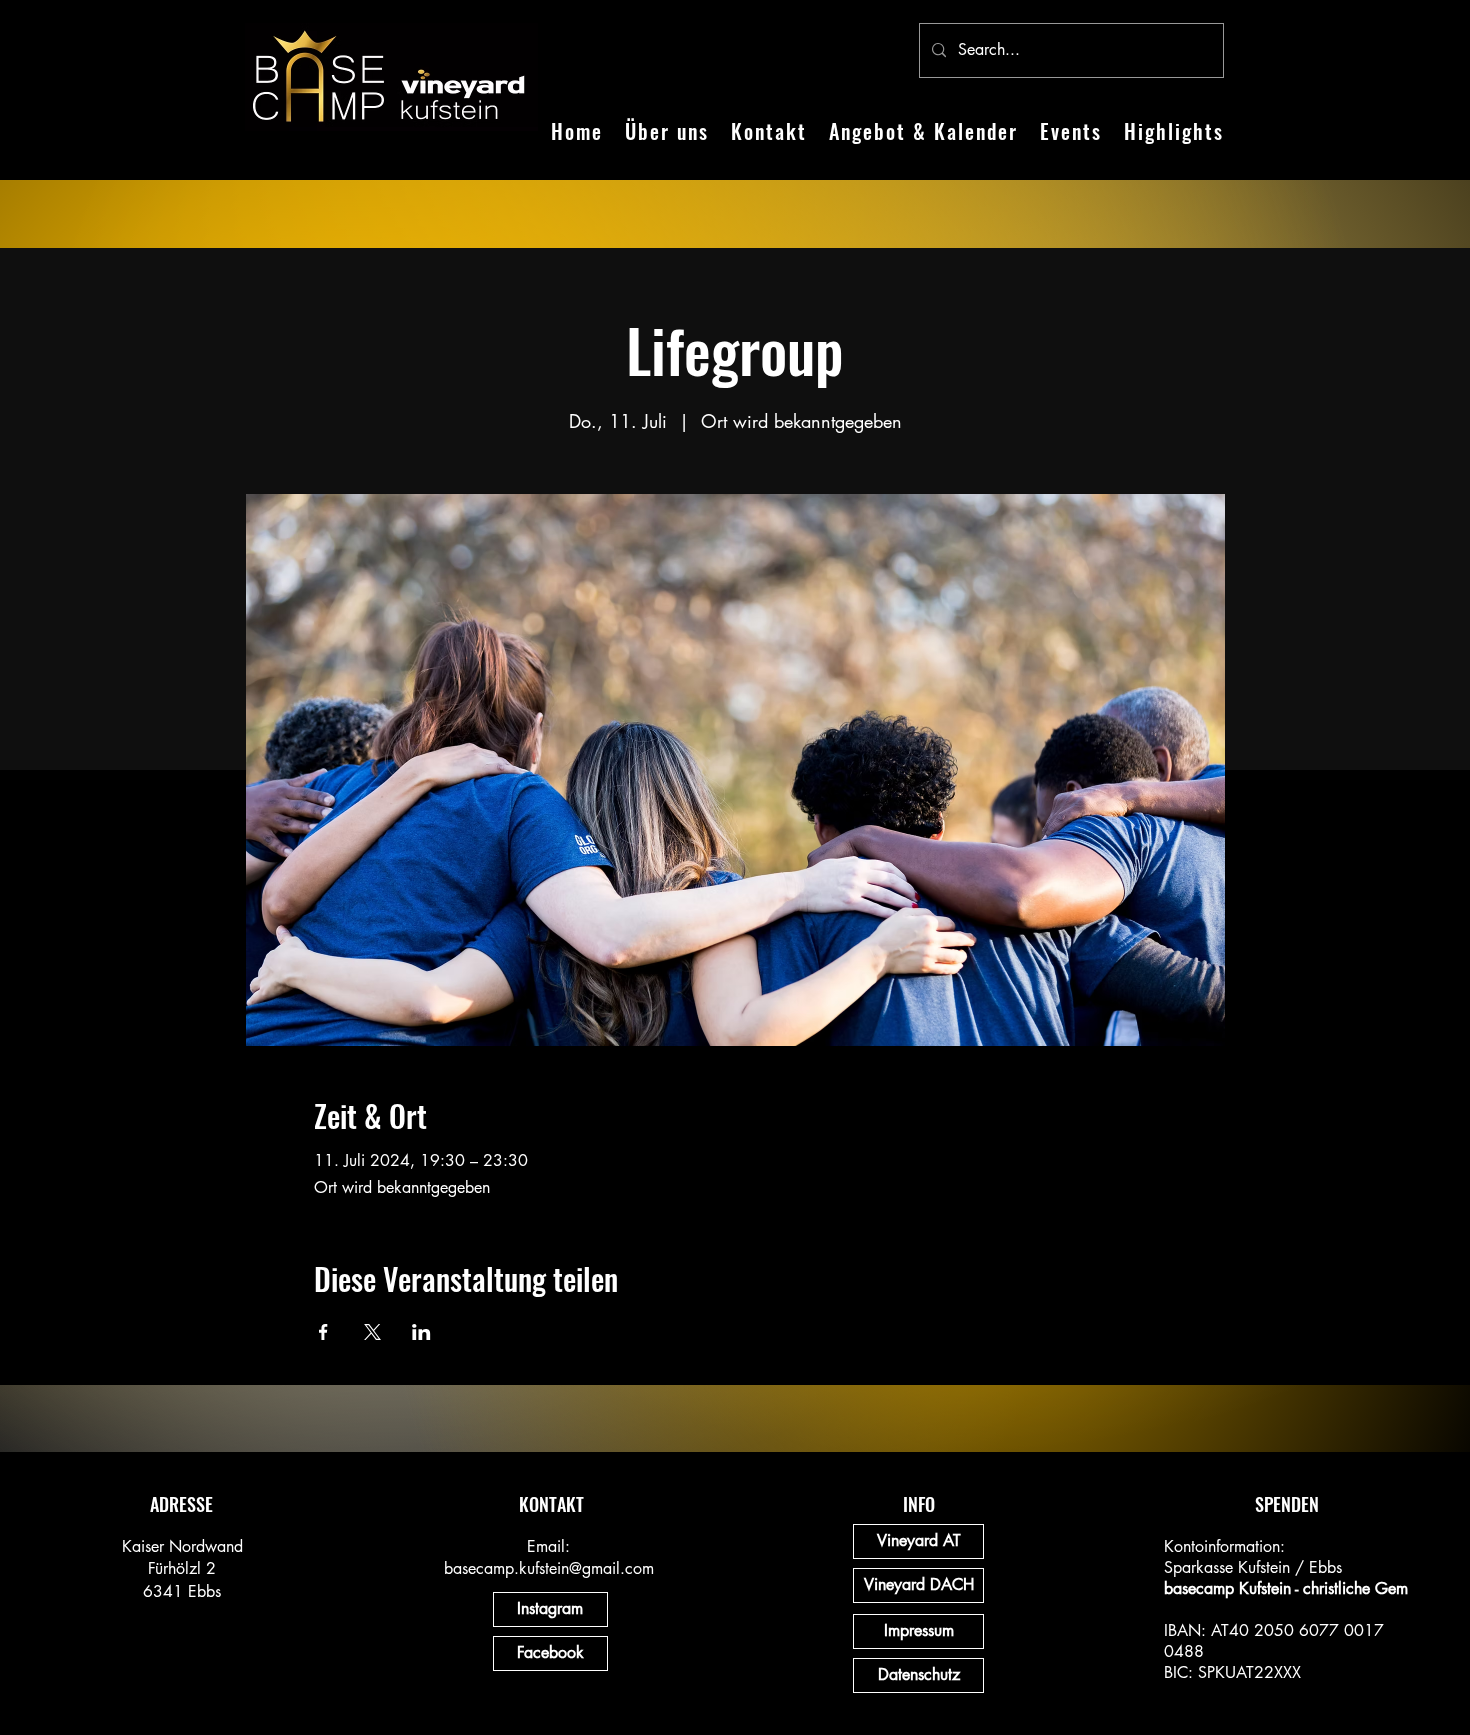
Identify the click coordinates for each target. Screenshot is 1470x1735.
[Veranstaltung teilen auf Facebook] (323, 1332)
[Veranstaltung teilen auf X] (372, 1332)
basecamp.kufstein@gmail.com (549, 1568)
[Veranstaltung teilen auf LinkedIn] (421, 1332)
